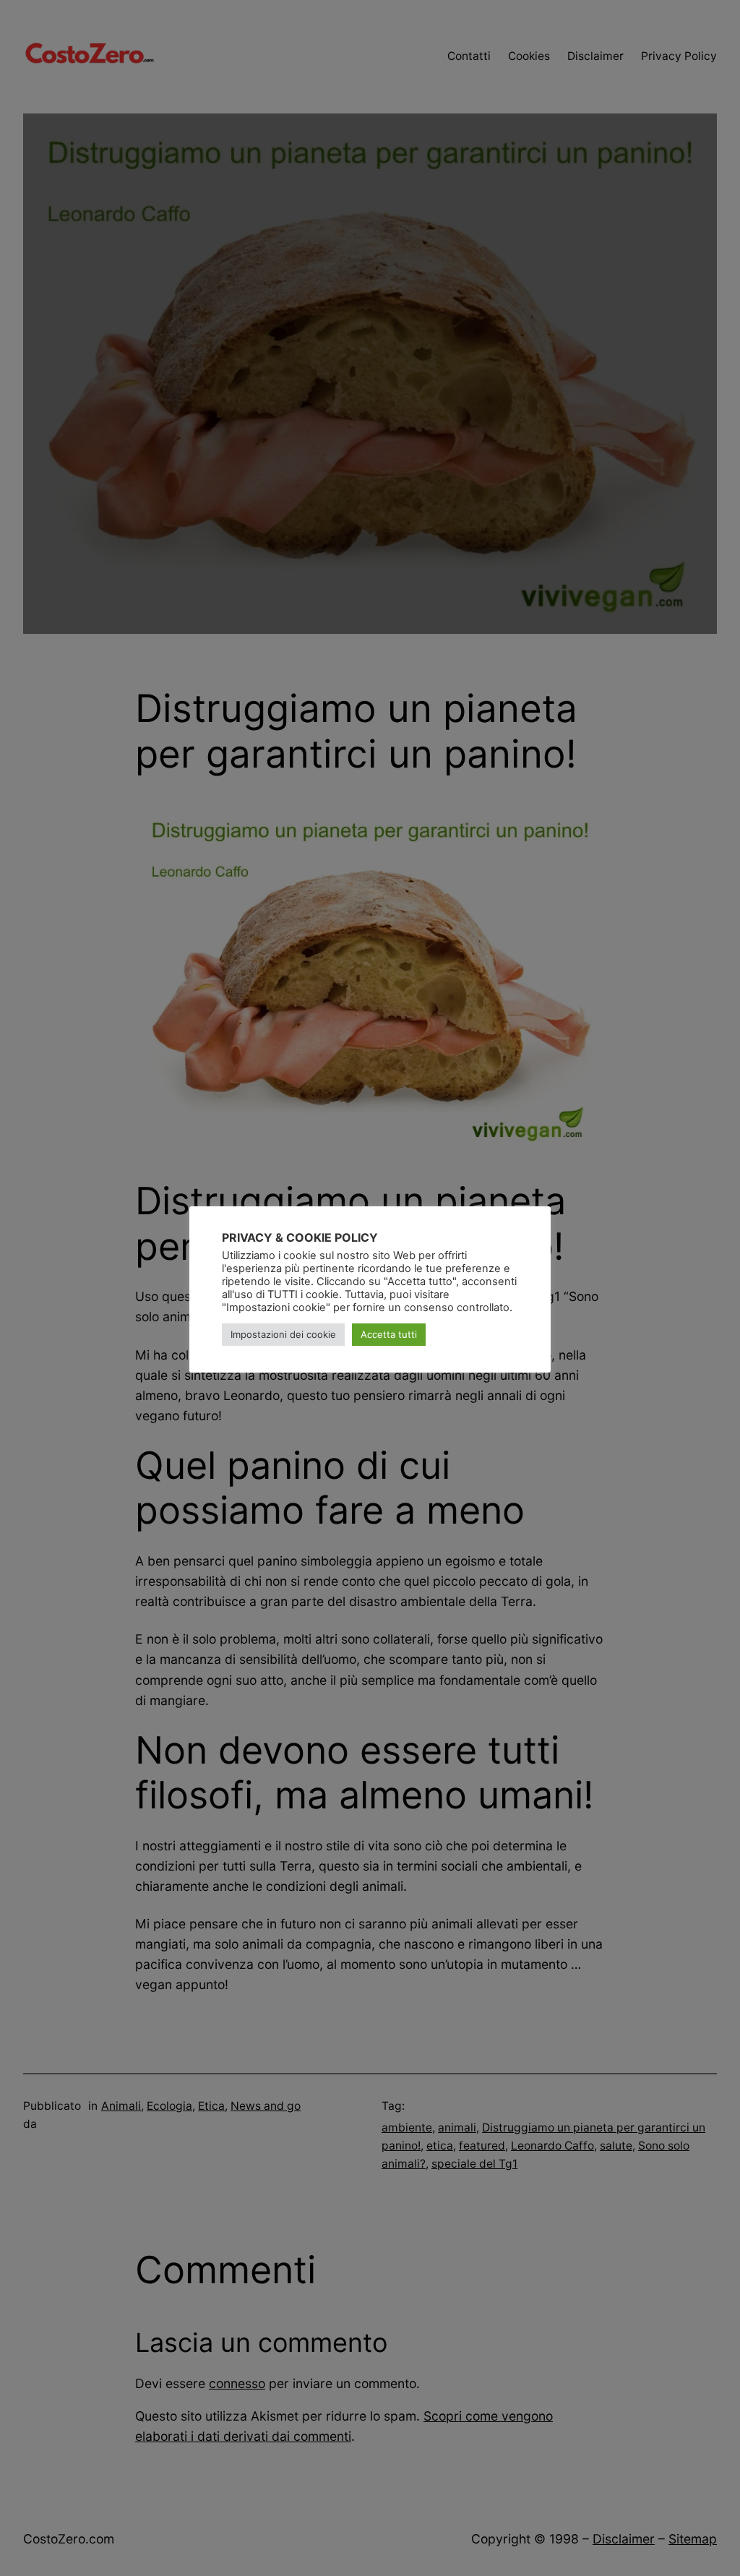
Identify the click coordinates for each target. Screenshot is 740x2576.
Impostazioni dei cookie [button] (283, 1334)
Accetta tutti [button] (389, 1334)
